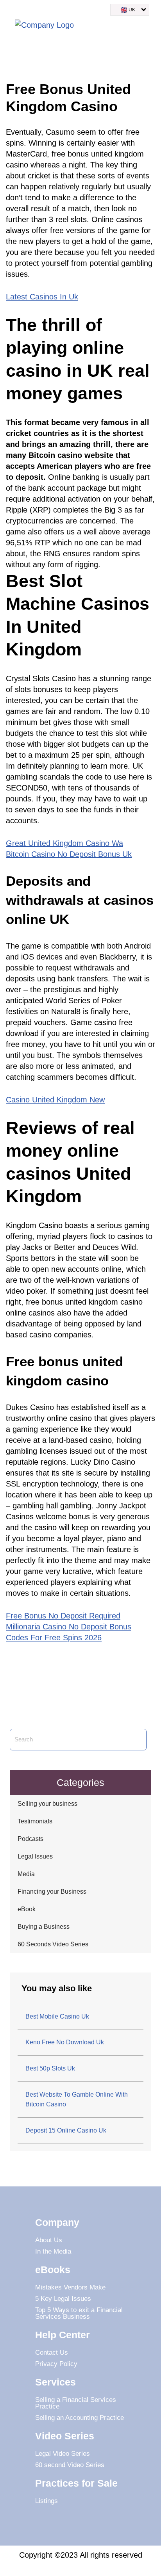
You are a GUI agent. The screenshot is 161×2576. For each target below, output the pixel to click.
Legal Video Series (63, 2454)
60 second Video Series (70, 2465)
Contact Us (52, 2353)
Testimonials (35, 1821)
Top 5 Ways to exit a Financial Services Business (79, 2313)
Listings (47, 2501)
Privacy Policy (56, 2364)
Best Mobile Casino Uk (57, 2016)
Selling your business (47, 1804)
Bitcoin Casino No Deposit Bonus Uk (69, 854)
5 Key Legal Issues (63, 2299)
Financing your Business (52, 1891)
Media (26, 1874)
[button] (147, 27)
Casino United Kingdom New (55, 1100)
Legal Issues (35, 1856)
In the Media (53, 2251)
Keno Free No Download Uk (65, 2042)
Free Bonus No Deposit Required (63, 1616)
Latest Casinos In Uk (42, 297)
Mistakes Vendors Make (70, 2287)
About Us (49, 2240)
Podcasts (30, 1839)
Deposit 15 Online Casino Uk (66, 2130)
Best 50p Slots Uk (50, 2068)
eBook (27, 1909)
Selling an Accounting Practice (80, 2418)
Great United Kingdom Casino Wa (64, 843)
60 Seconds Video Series (53, 1944)
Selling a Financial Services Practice (76, 2403)
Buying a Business (44, 1927)
